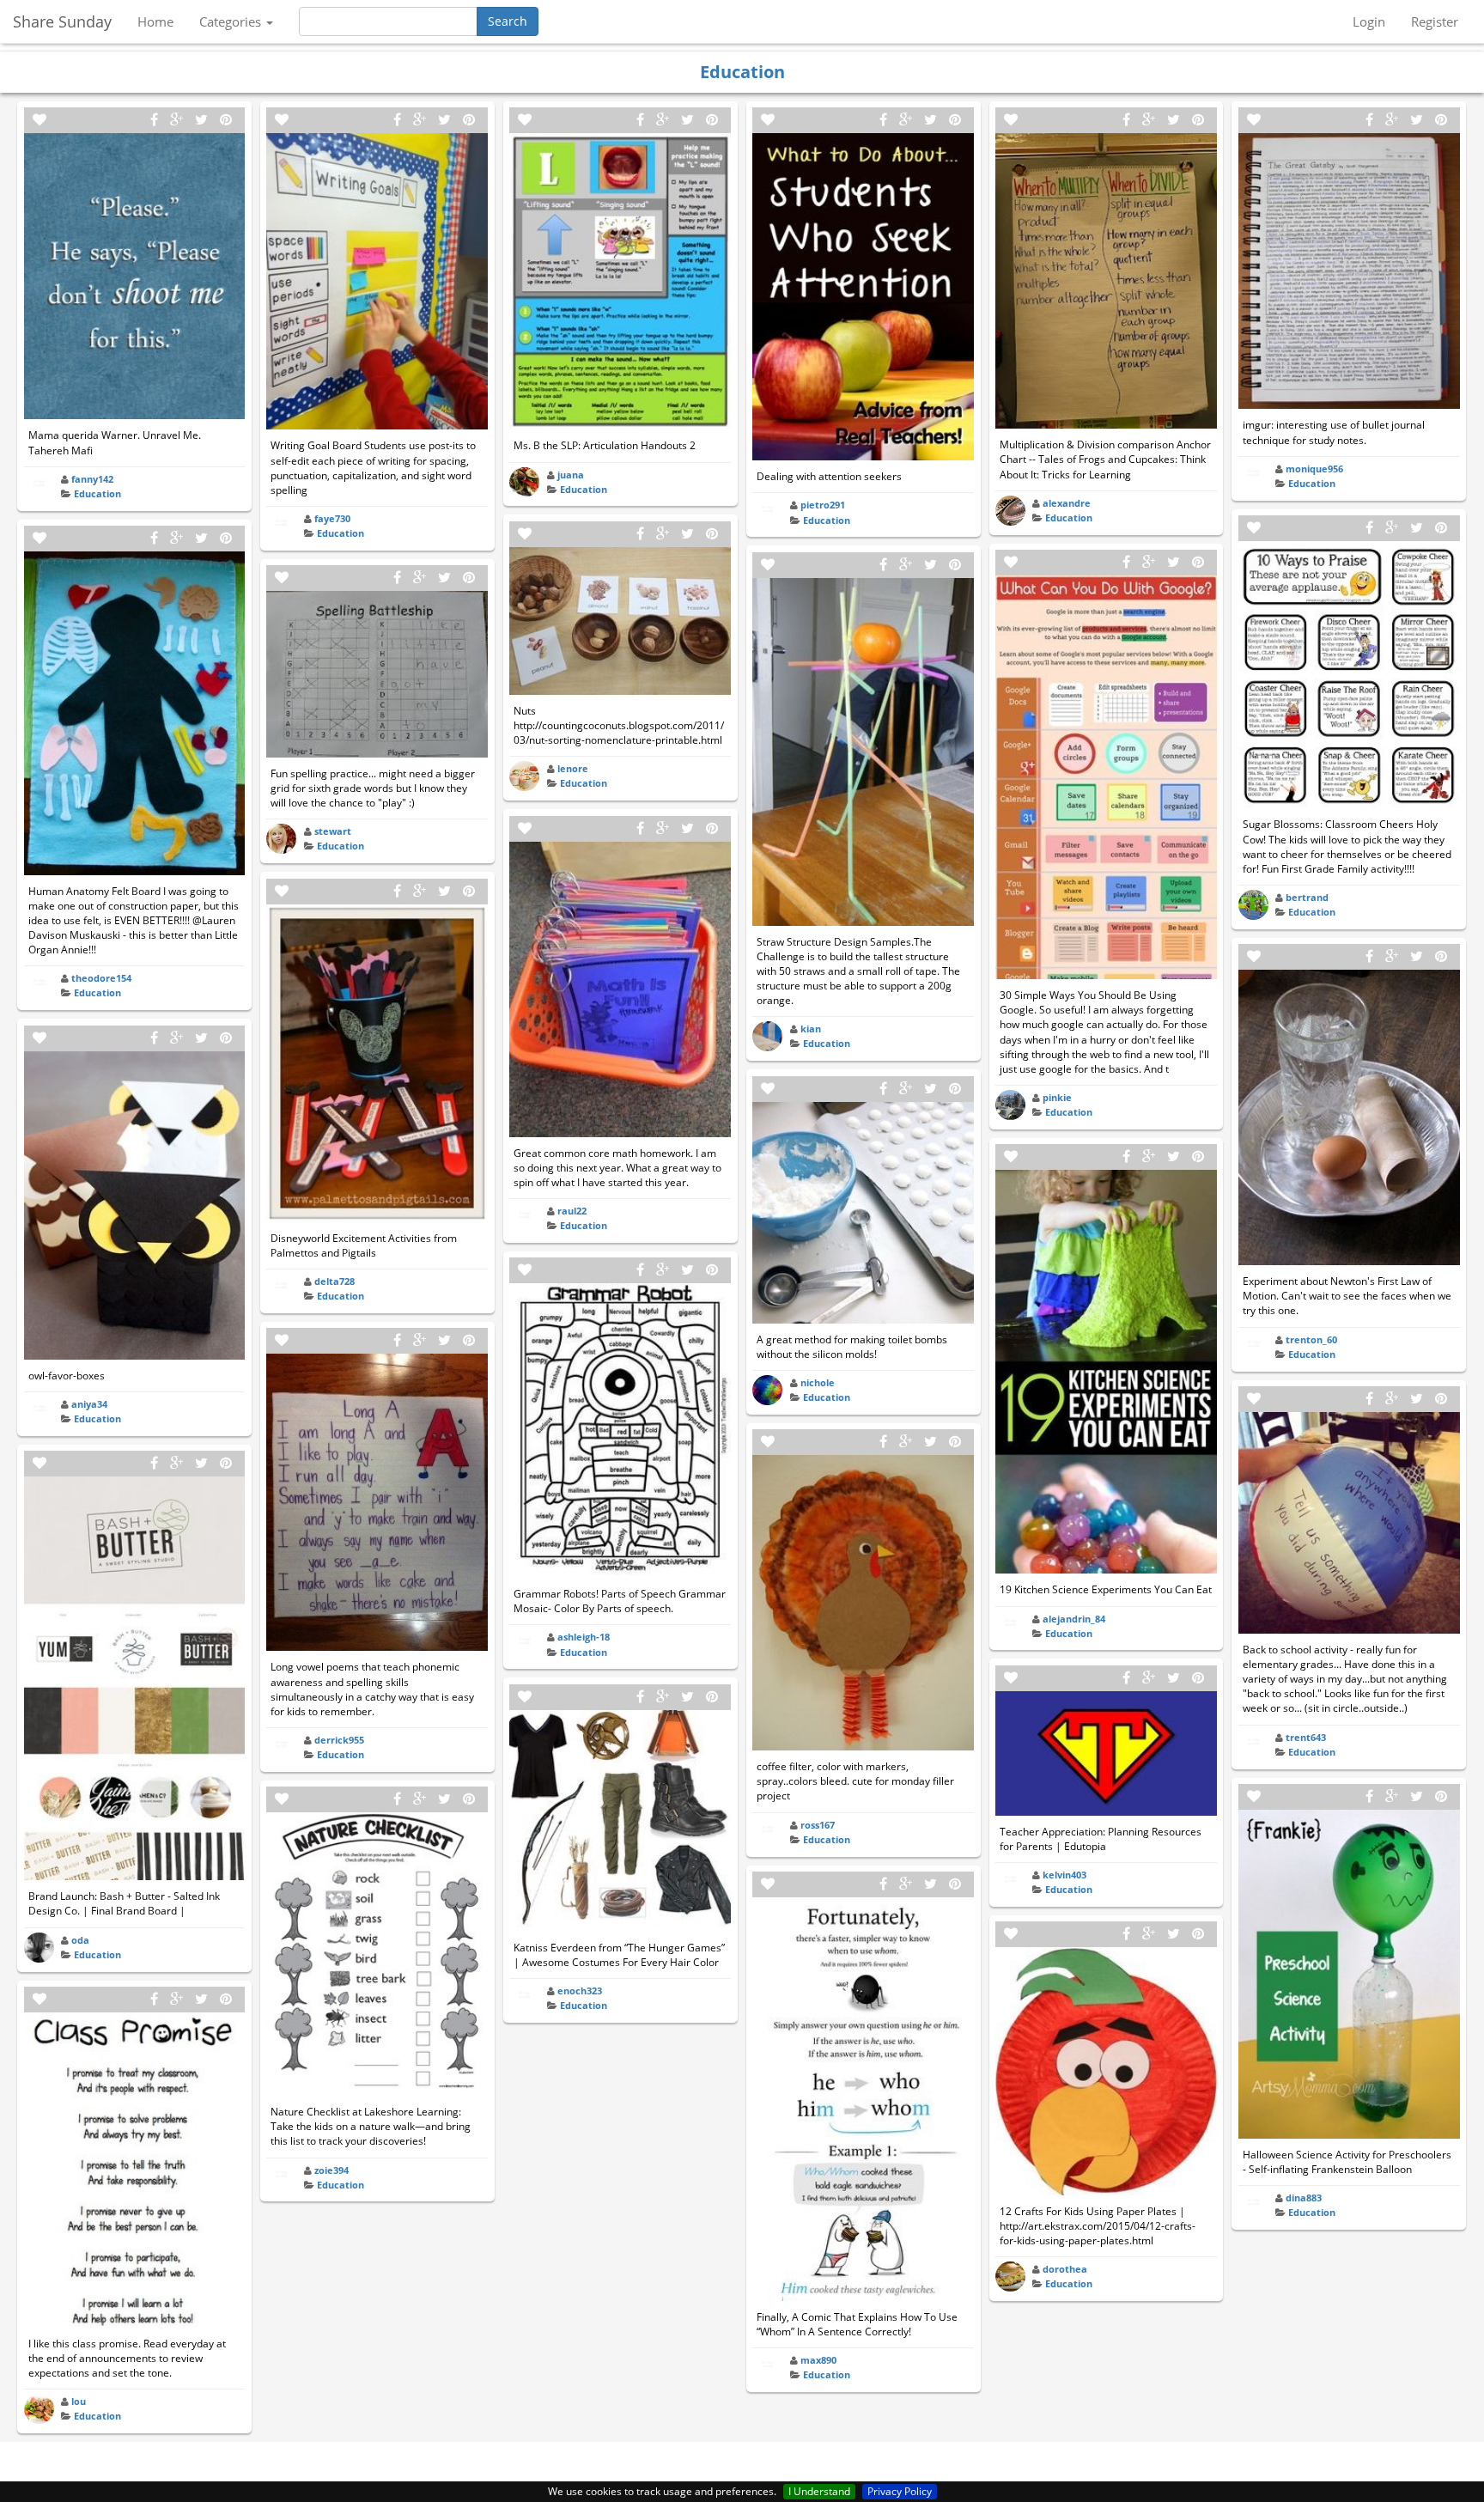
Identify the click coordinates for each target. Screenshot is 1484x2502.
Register (1435, 21)
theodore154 (101, 978)
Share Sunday (62, 21)
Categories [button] (232, 21)
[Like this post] (40, 120)
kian (811, 1029)
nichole (818, 1382)
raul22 (572, 1211)
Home (155, 21)
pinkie (1057, 1097)
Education (97, 493)
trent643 (1306, 1737)
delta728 (335, 1281)
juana (571, 475)
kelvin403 (1064, 1875)
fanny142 (92, 479)
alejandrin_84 (1074, 1619)
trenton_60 (1311, 1339)
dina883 (1304, 2198)
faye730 (332, 518)
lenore (573, 768)
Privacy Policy (900, 2491)
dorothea (1065, 2269)
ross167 (818, 1825)
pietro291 (823, 505)
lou (79, 2401)
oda (80, 1940)
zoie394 (331, 2170)
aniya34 (89, 1404)
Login (1369, 21)
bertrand (1307, 897)
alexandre (1067, 503)
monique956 (1314, 469)
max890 (818, 2360)
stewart (333, 831)
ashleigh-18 (584, 1637)
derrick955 (339, 1740)
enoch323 (580, 1991)
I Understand (819, 2491)
